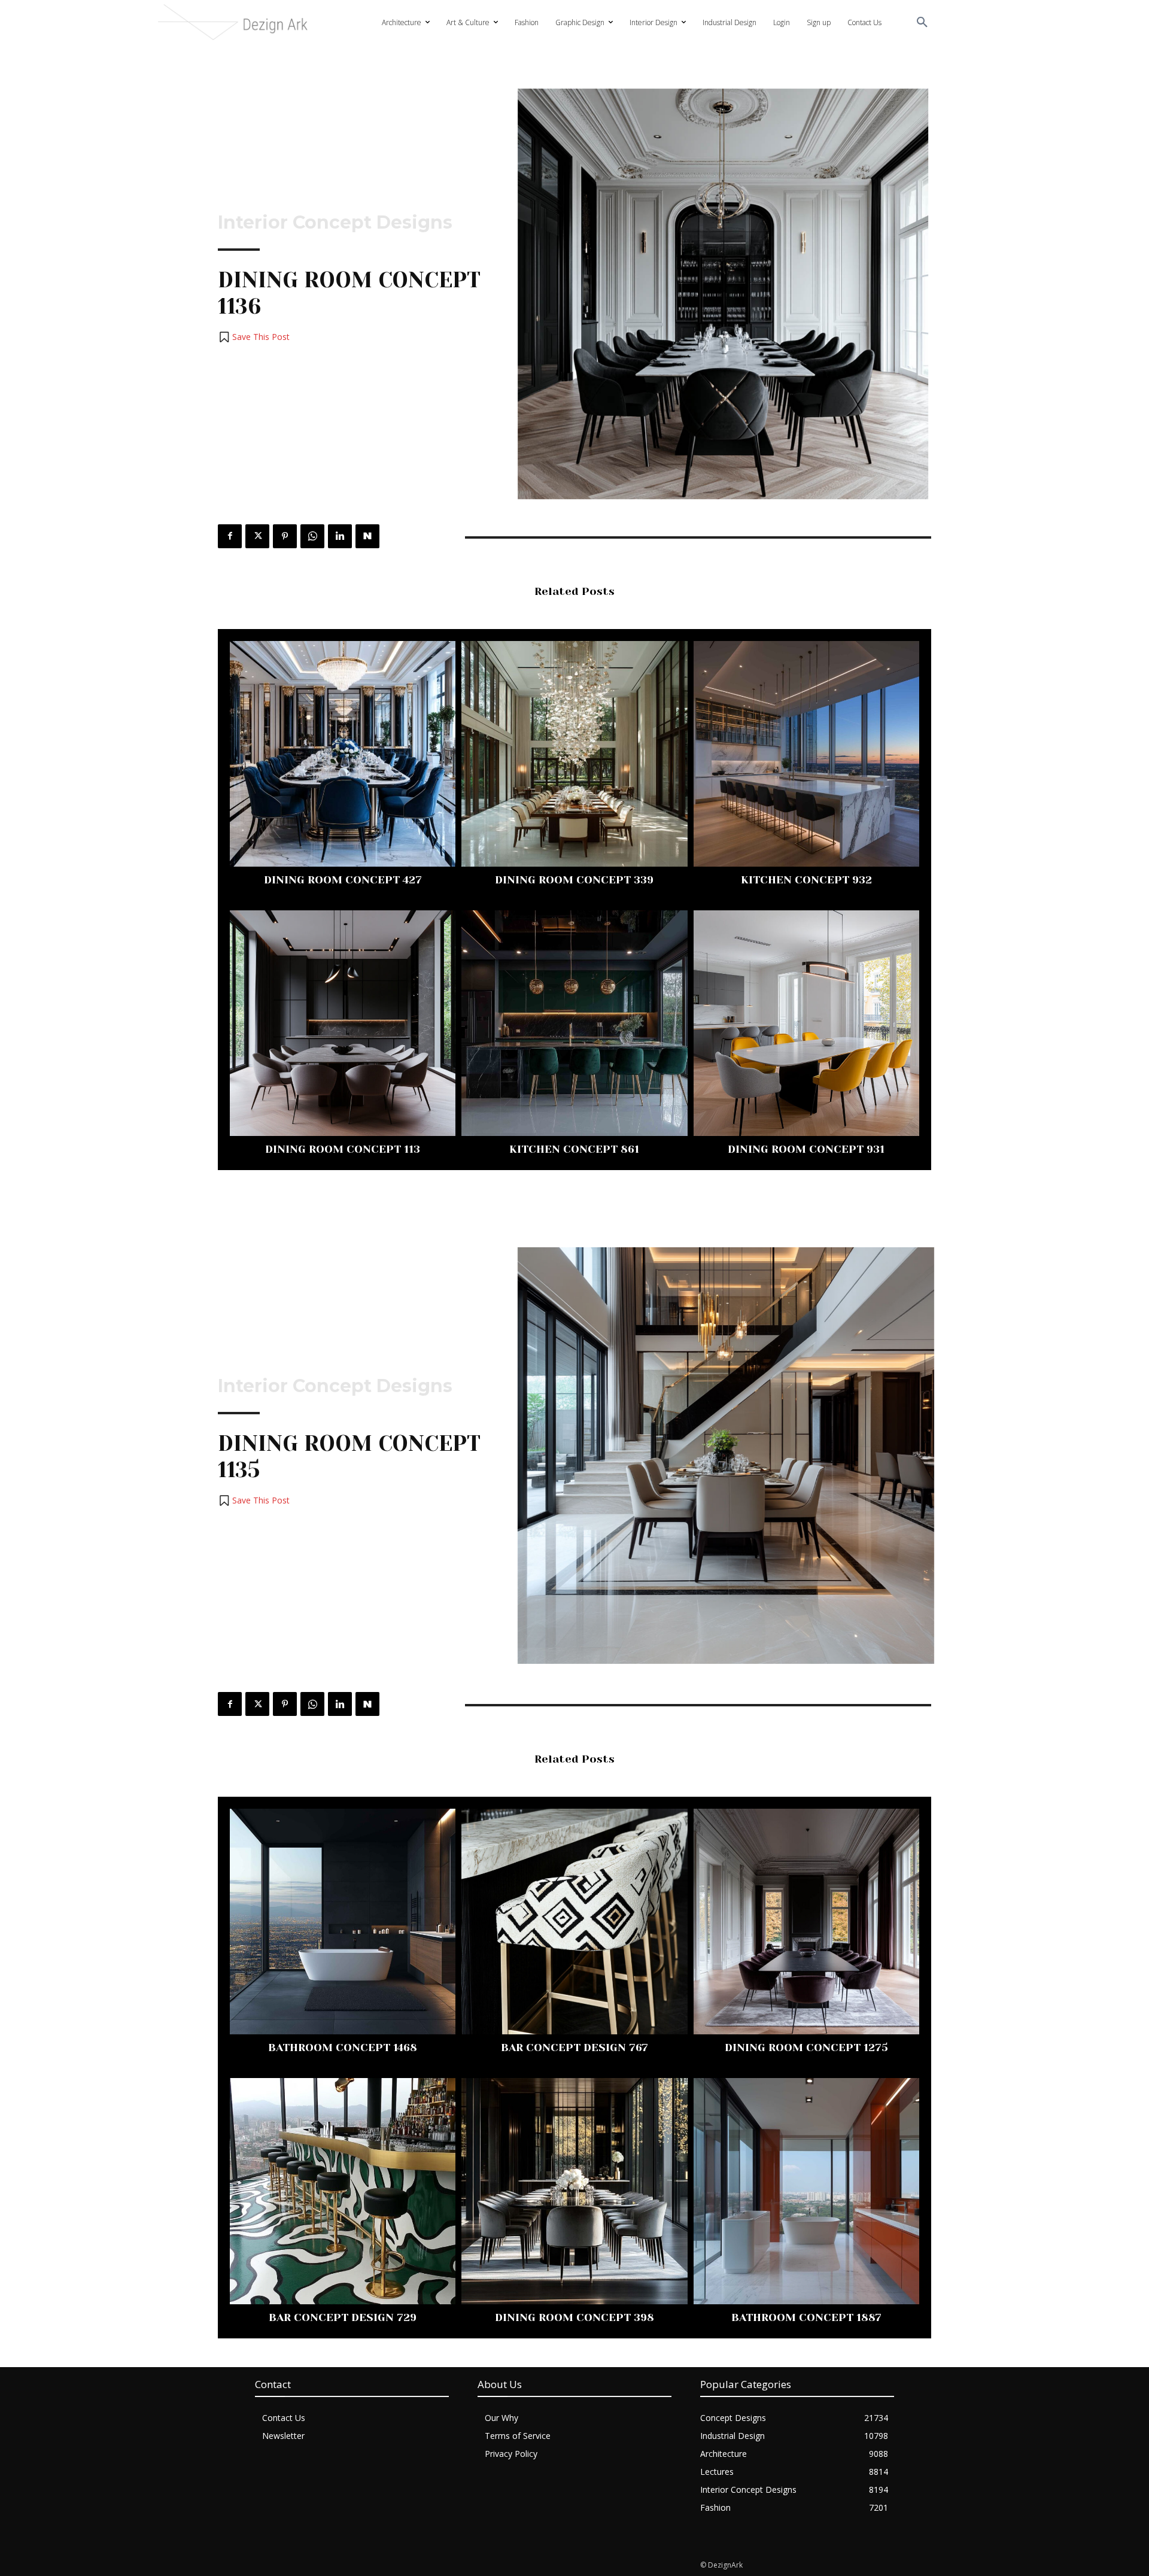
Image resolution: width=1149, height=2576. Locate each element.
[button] (922, 23)
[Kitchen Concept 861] (574, 1023)
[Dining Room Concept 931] (806, 1023)
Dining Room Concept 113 (343, 1149)
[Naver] (367, 536)
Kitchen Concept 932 (806, 880)
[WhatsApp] (312, 536)
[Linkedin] (340, 536)
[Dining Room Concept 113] (343, 1023)
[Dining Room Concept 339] (574, 754)
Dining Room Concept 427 (343, 880)
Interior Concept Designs (335, 223)
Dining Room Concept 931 (806, 1149)
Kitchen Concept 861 (574, 1149)
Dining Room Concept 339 (574, 880)
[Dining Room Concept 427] (343, 754)
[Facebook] (230, 536)
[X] (257, 536)
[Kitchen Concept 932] (806, 754)
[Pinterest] (285, 536)
